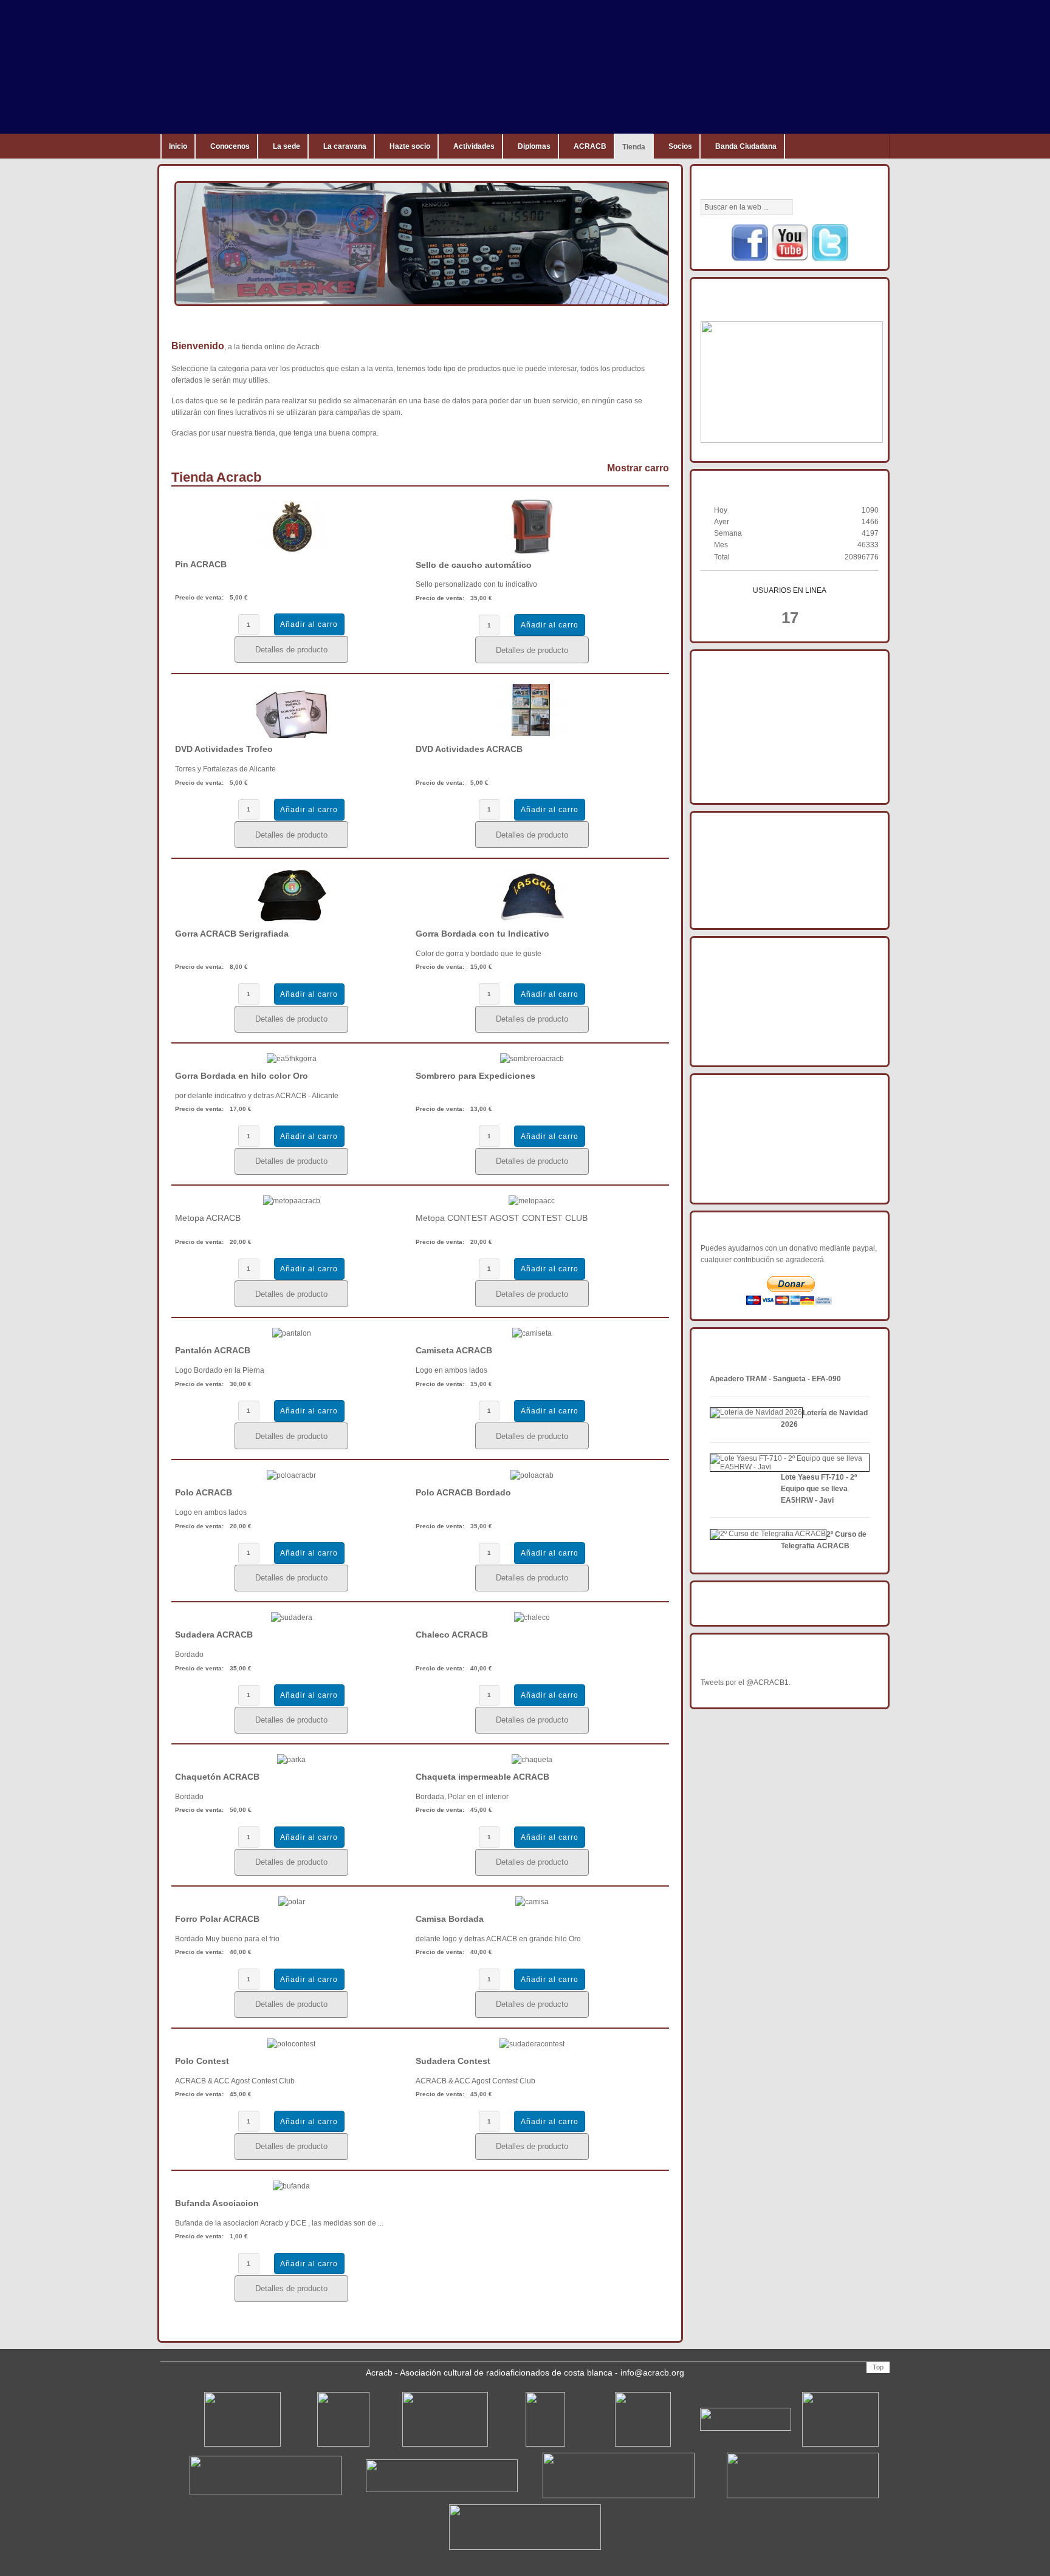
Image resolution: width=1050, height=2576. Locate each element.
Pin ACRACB (201, 564)
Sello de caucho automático (474, 565)
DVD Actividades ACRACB (469, 749)
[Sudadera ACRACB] (292, 1618)
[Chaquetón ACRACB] (291, 1760)
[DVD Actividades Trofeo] (292, 736)
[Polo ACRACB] (291, 1475)
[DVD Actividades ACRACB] (532, 736)
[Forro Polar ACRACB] (292, 1902)
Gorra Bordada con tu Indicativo (482, 934)
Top (878, 2367)
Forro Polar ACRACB (217, 1919)
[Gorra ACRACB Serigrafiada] (292, 920)
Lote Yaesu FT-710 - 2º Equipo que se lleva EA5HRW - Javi (819, 1489)
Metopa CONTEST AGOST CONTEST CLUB (502, 1218)
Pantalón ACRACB (213, 1350)
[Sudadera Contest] (532, 2044)
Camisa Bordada (450, 1919)
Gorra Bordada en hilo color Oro (242, 1076)
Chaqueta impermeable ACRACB (482, 1777)
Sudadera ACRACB (214, 1635)
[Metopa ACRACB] (292, 1201)
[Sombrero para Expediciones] (532, 1059)
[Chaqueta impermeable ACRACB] (532, 1760)
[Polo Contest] (291, 2044)
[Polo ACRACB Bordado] (532, 1475)
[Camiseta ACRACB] (532, 1333)
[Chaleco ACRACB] (532, 1618)
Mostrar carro (638, 468)
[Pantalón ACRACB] (292, 1333)
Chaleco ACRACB (452, 1635)
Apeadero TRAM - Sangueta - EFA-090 (775, 1379)
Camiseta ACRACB (454, 1350)
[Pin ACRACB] (292, 551)
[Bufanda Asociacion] (291, 2186)
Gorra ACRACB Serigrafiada (232, 934)
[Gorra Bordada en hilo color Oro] (292, 1059)
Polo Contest (202, 2061)
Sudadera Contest (453, 2061)
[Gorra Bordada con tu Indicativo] (532, 920)
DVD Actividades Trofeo (224, 749)
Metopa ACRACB (208, 1218)
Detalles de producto (291, 650)
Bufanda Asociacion (217, 2203)
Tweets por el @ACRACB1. (746, 1683)
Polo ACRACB (204, 1492)
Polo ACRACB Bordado (463, 1492)
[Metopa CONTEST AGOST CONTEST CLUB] (532, 1201)
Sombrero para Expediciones (475, 1076)
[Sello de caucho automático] (532, 552)
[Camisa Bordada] (532, 1902)
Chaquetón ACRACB (217, 1777)
